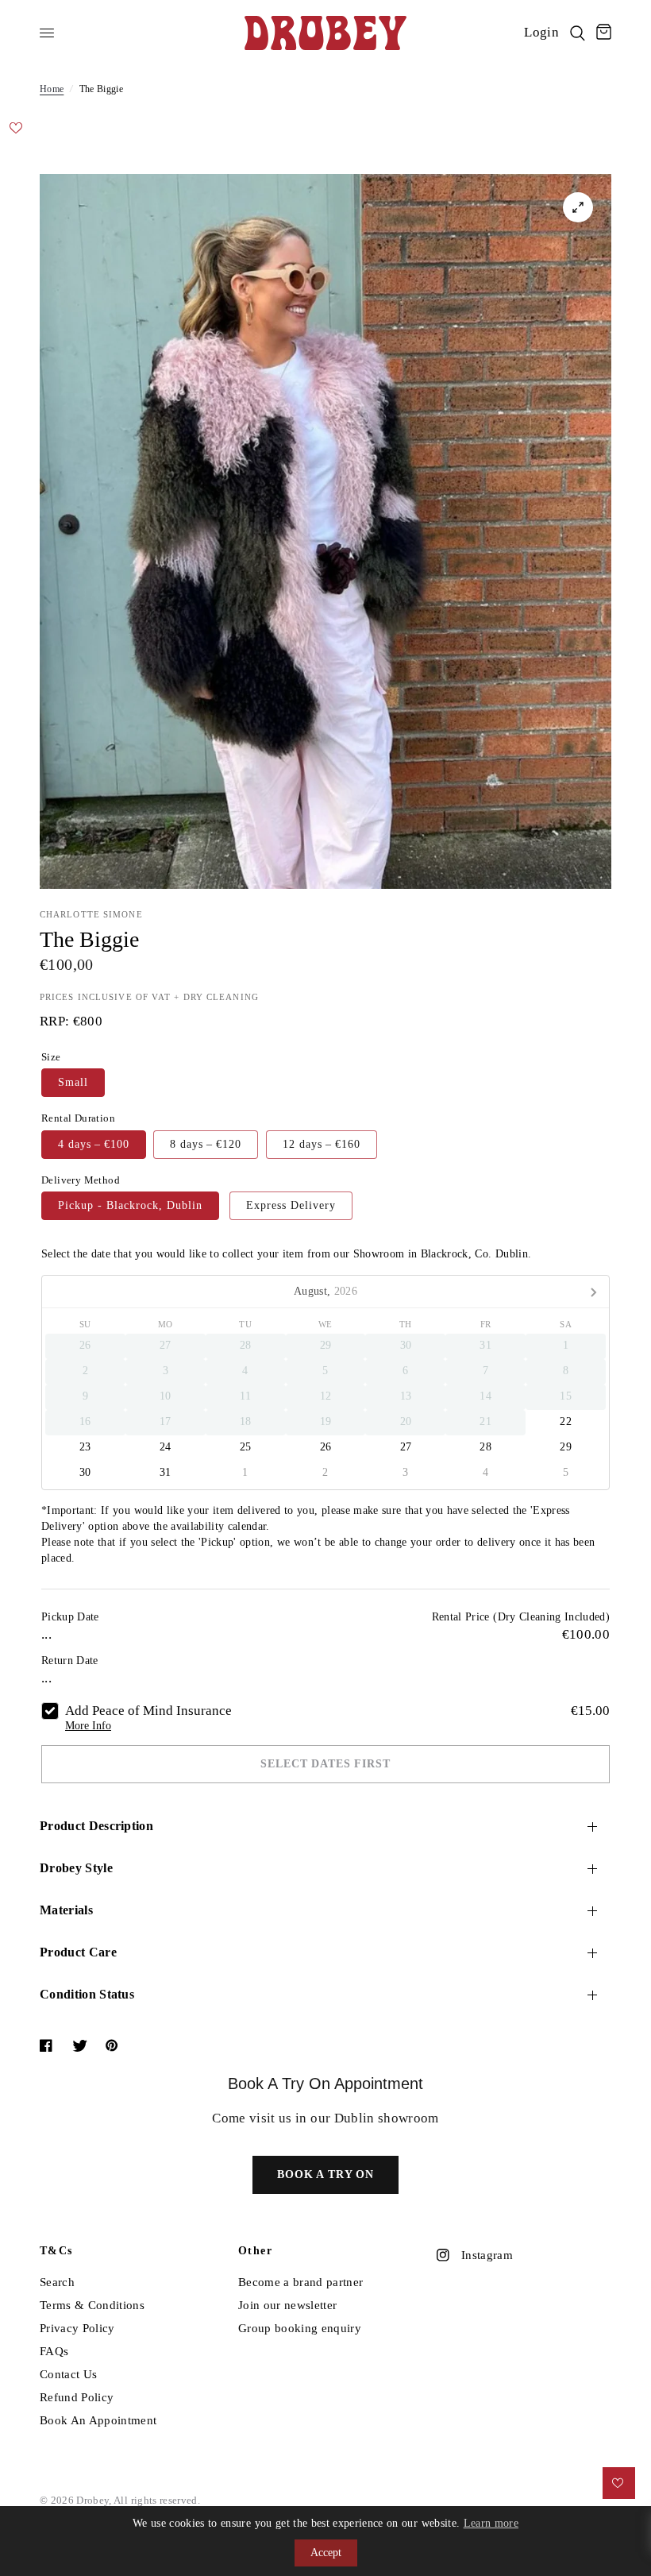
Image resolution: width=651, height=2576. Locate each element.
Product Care (78, 1952)
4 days (94, 1144)
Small (73, 1082)
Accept (326, 2553)
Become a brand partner (300, 2282)
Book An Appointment (98, 2420)
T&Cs (56, 2251)
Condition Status (87, 1994)
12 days (322, 1144)
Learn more (491, 2523)
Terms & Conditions (92, 2305)
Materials (66, 1910)
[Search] (578, 33)
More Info (88, 1726)
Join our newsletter (287, 2305)
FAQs (54, 2351)
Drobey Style (76, 1868)
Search (57, 2282)
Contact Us (68, 2374)
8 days (206, 1144)
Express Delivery (291, 1205)
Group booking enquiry (300, 2328)
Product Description (96, 1826)
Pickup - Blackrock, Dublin (130, 1205)
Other (255, 2251)
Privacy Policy (77, 2328)
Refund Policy (77, 2397)
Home (52, 89)
